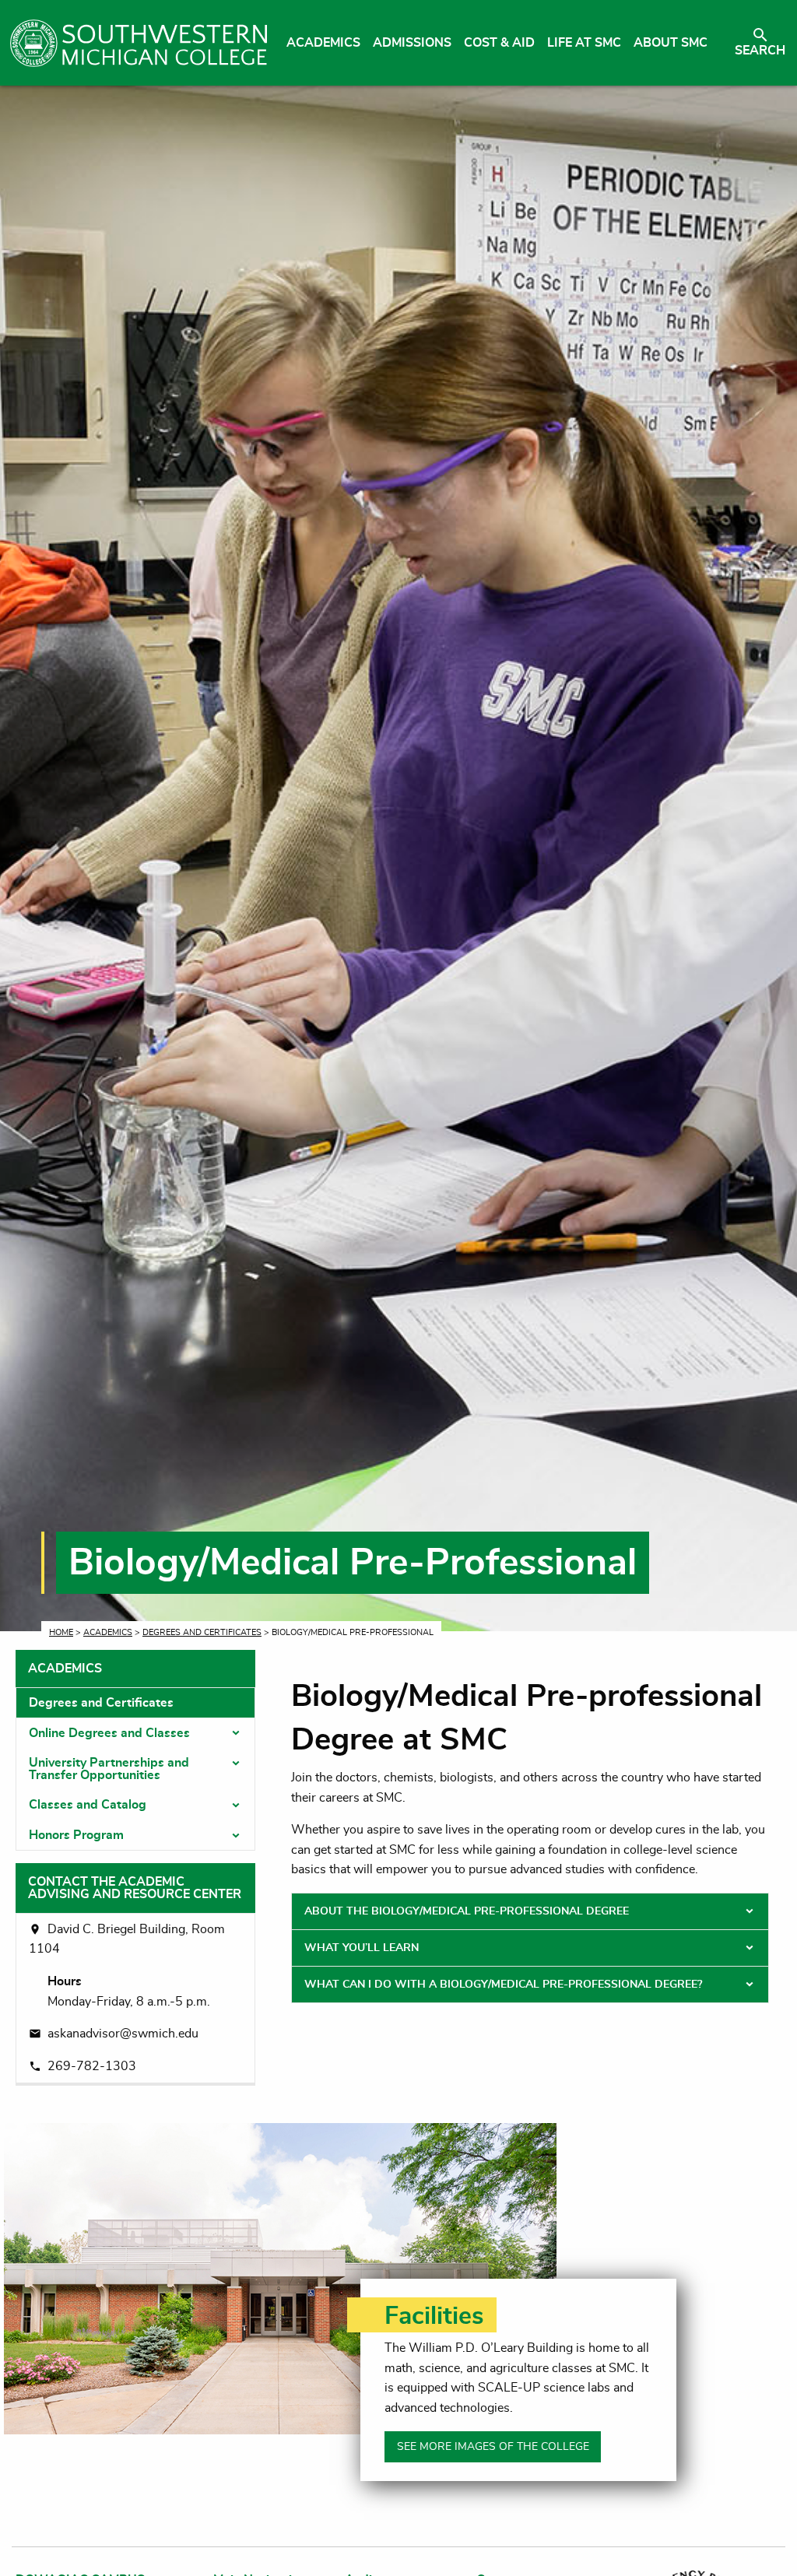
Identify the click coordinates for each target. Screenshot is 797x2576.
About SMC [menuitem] (671, 43)
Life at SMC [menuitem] (584, 43)
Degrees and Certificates (202, 1632)
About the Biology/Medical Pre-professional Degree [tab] (467, 1911)
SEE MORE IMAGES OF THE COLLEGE (493, 2446)
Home (61, 1632)
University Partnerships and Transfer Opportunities (109, 1769)
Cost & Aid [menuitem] (499, 43)
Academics (108, 1632)
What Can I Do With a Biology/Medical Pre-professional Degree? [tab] (503, 1985)
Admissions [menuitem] (412, 43)
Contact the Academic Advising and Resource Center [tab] (135, 1888)
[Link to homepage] (139, 43)
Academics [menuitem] (323, 43)
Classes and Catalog (88, 1805)
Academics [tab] (65, 1669)
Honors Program (76, 1835)
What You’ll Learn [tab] (362, 1948)
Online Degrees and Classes (109, 1733)
